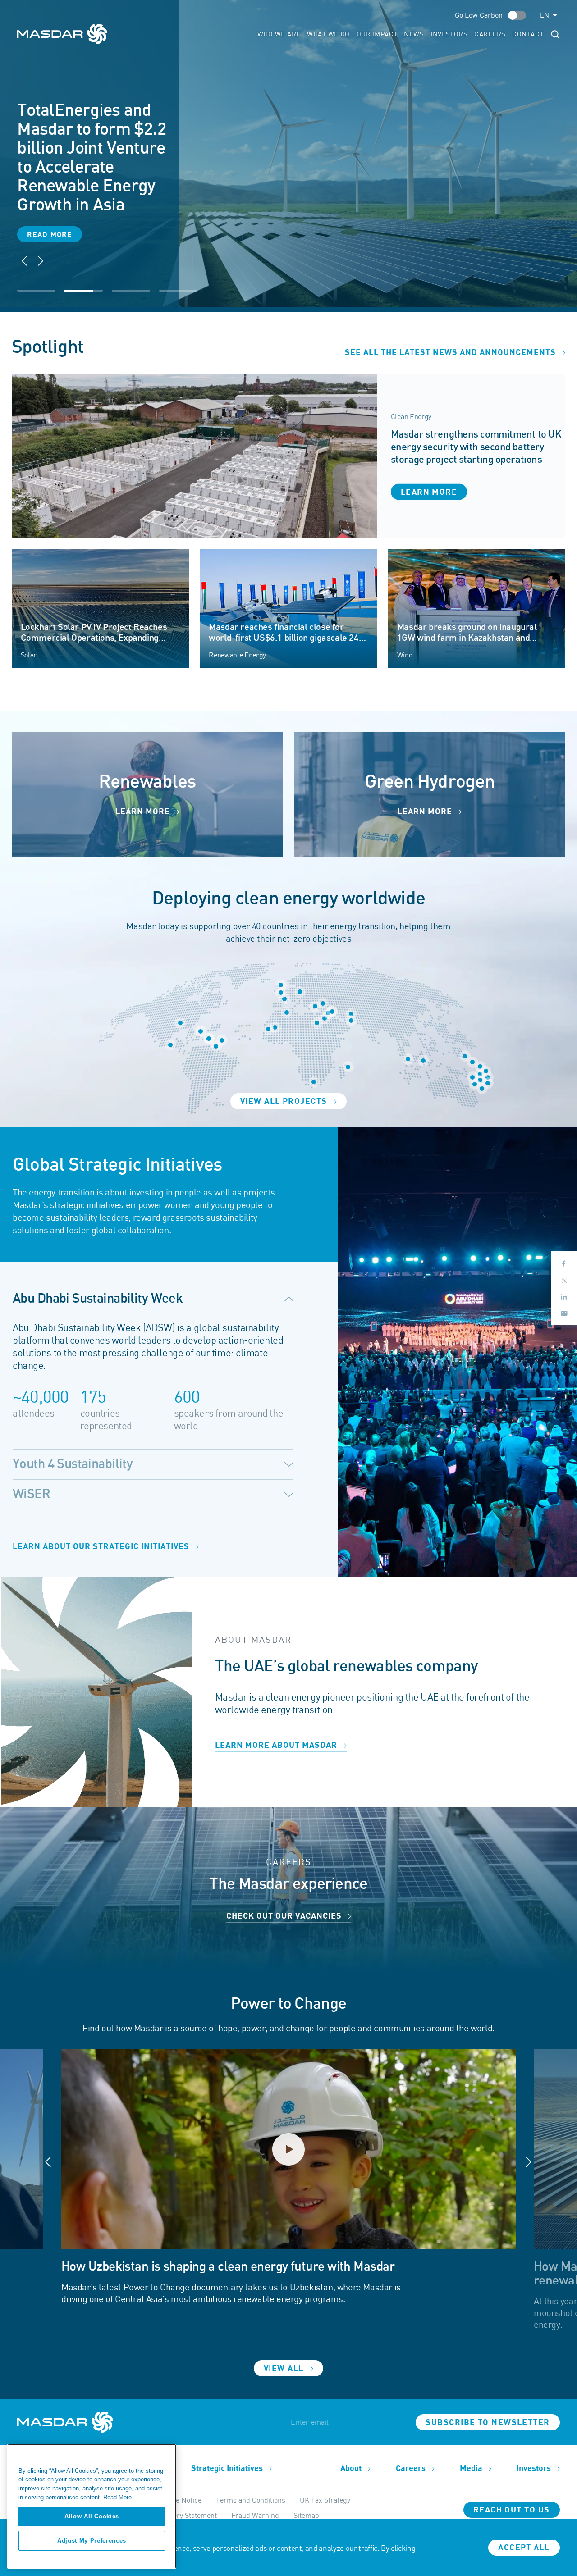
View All (285, 2369)
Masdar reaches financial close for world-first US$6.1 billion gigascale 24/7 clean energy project (288, 638)
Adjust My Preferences (92, 2541)
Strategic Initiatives (228, 2469)
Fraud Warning (255, 2515)
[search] (555, 34)
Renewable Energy (237, 655)
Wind (405, 655)
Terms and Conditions (251, 2500)
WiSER (31, 1494)
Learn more (429, 492)
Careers (490, 34)
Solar (29, 655)
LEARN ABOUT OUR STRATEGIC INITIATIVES (102, 1547)
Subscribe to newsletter (488, 2423)
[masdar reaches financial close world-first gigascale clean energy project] (288, 608)
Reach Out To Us (512, 2510)
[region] (92, 2506)
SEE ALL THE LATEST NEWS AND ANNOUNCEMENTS (451, 353)
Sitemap (306, 2515)
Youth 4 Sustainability (73, 1464)
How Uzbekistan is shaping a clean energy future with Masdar (228, 2267)
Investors (449, 34)
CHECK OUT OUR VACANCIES (285, 1916)
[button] (41, 261)
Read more (50, 174)
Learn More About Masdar (277, 1745)
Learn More (144, 812)
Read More (117, 2497)
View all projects (285, 1101)
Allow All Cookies (92, 2516)
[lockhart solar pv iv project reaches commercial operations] (101, 608)
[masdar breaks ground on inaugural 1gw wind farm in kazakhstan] (477, 608)
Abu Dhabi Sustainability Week (98, 1299)
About (352, 2469)
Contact (528, 34)
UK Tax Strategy (325, 2500)
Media (472, 2469)
